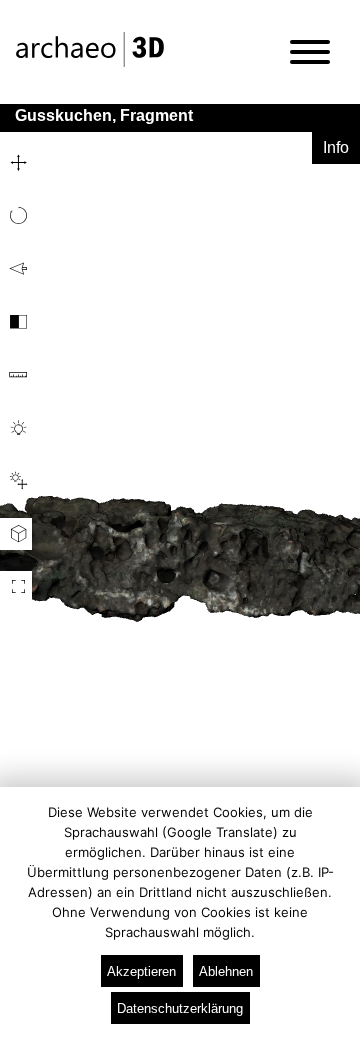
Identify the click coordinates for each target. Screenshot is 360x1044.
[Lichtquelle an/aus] (16, 428)
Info (336, 147)
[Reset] (16, 269)
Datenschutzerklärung (180, 1008)
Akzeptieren (141, 971)
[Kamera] (16, 534)
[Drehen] (16, 216)
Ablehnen (226, 971)
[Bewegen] (16, 163)
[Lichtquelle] (16, 481)
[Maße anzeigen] (16, 375)
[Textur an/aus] (16, 322)
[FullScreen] (16, 587)
